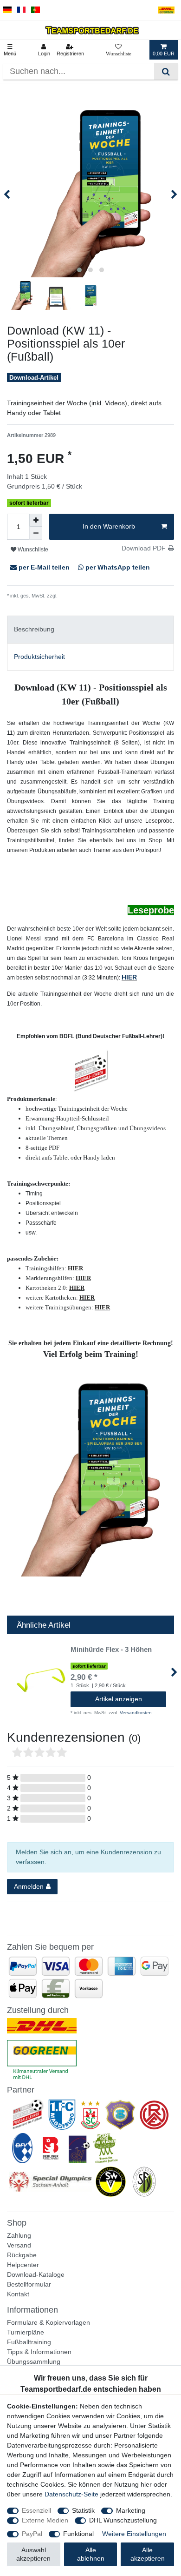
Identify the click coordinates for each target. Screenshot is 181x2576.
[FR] (22, 10)
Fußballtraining (29, 2342)
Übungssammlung (34, 2361)
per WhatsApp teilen (117, 567)
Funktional (78, 2534)
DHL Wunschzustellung (123, 2520)
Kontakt (18, 2294)
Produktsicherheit (39, 657)
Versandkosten (75, 596)
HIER (129, 977)
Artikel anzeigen (119, 1699)
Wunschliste (32, 550)
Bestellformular (29, 2284)
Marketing (131, 2510)
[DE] (7, 10)
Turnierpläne (26, 2332)
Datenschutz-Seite (71, 2494)
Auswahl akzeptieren (33, 2554)
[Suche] (166, 71)
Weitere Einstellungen (134, 2534)
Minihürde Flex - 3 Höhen (111, 1650)
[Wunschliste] (119, 50)
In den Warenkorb (109, 526)
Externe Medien (45, 2520)
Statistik (83, 2510)
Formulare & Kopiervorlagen (48, 2322)
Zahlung (19, 2235)
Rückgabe (22, 2255)
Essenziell (36, 2510)
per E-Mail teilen (44, 567)
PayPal (32, 2534)
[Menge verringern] (36, 533)
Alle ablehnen (91, 2554)
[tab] (90, 629)
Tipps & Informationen (39, 2352)
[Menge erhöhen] (36, 520)
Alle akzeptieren (148, 2554)
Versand (19, 2245)
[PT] (36, 10)
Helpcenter (23, 2265)
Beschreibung (34, 629)
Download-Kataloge (36, 2274)
